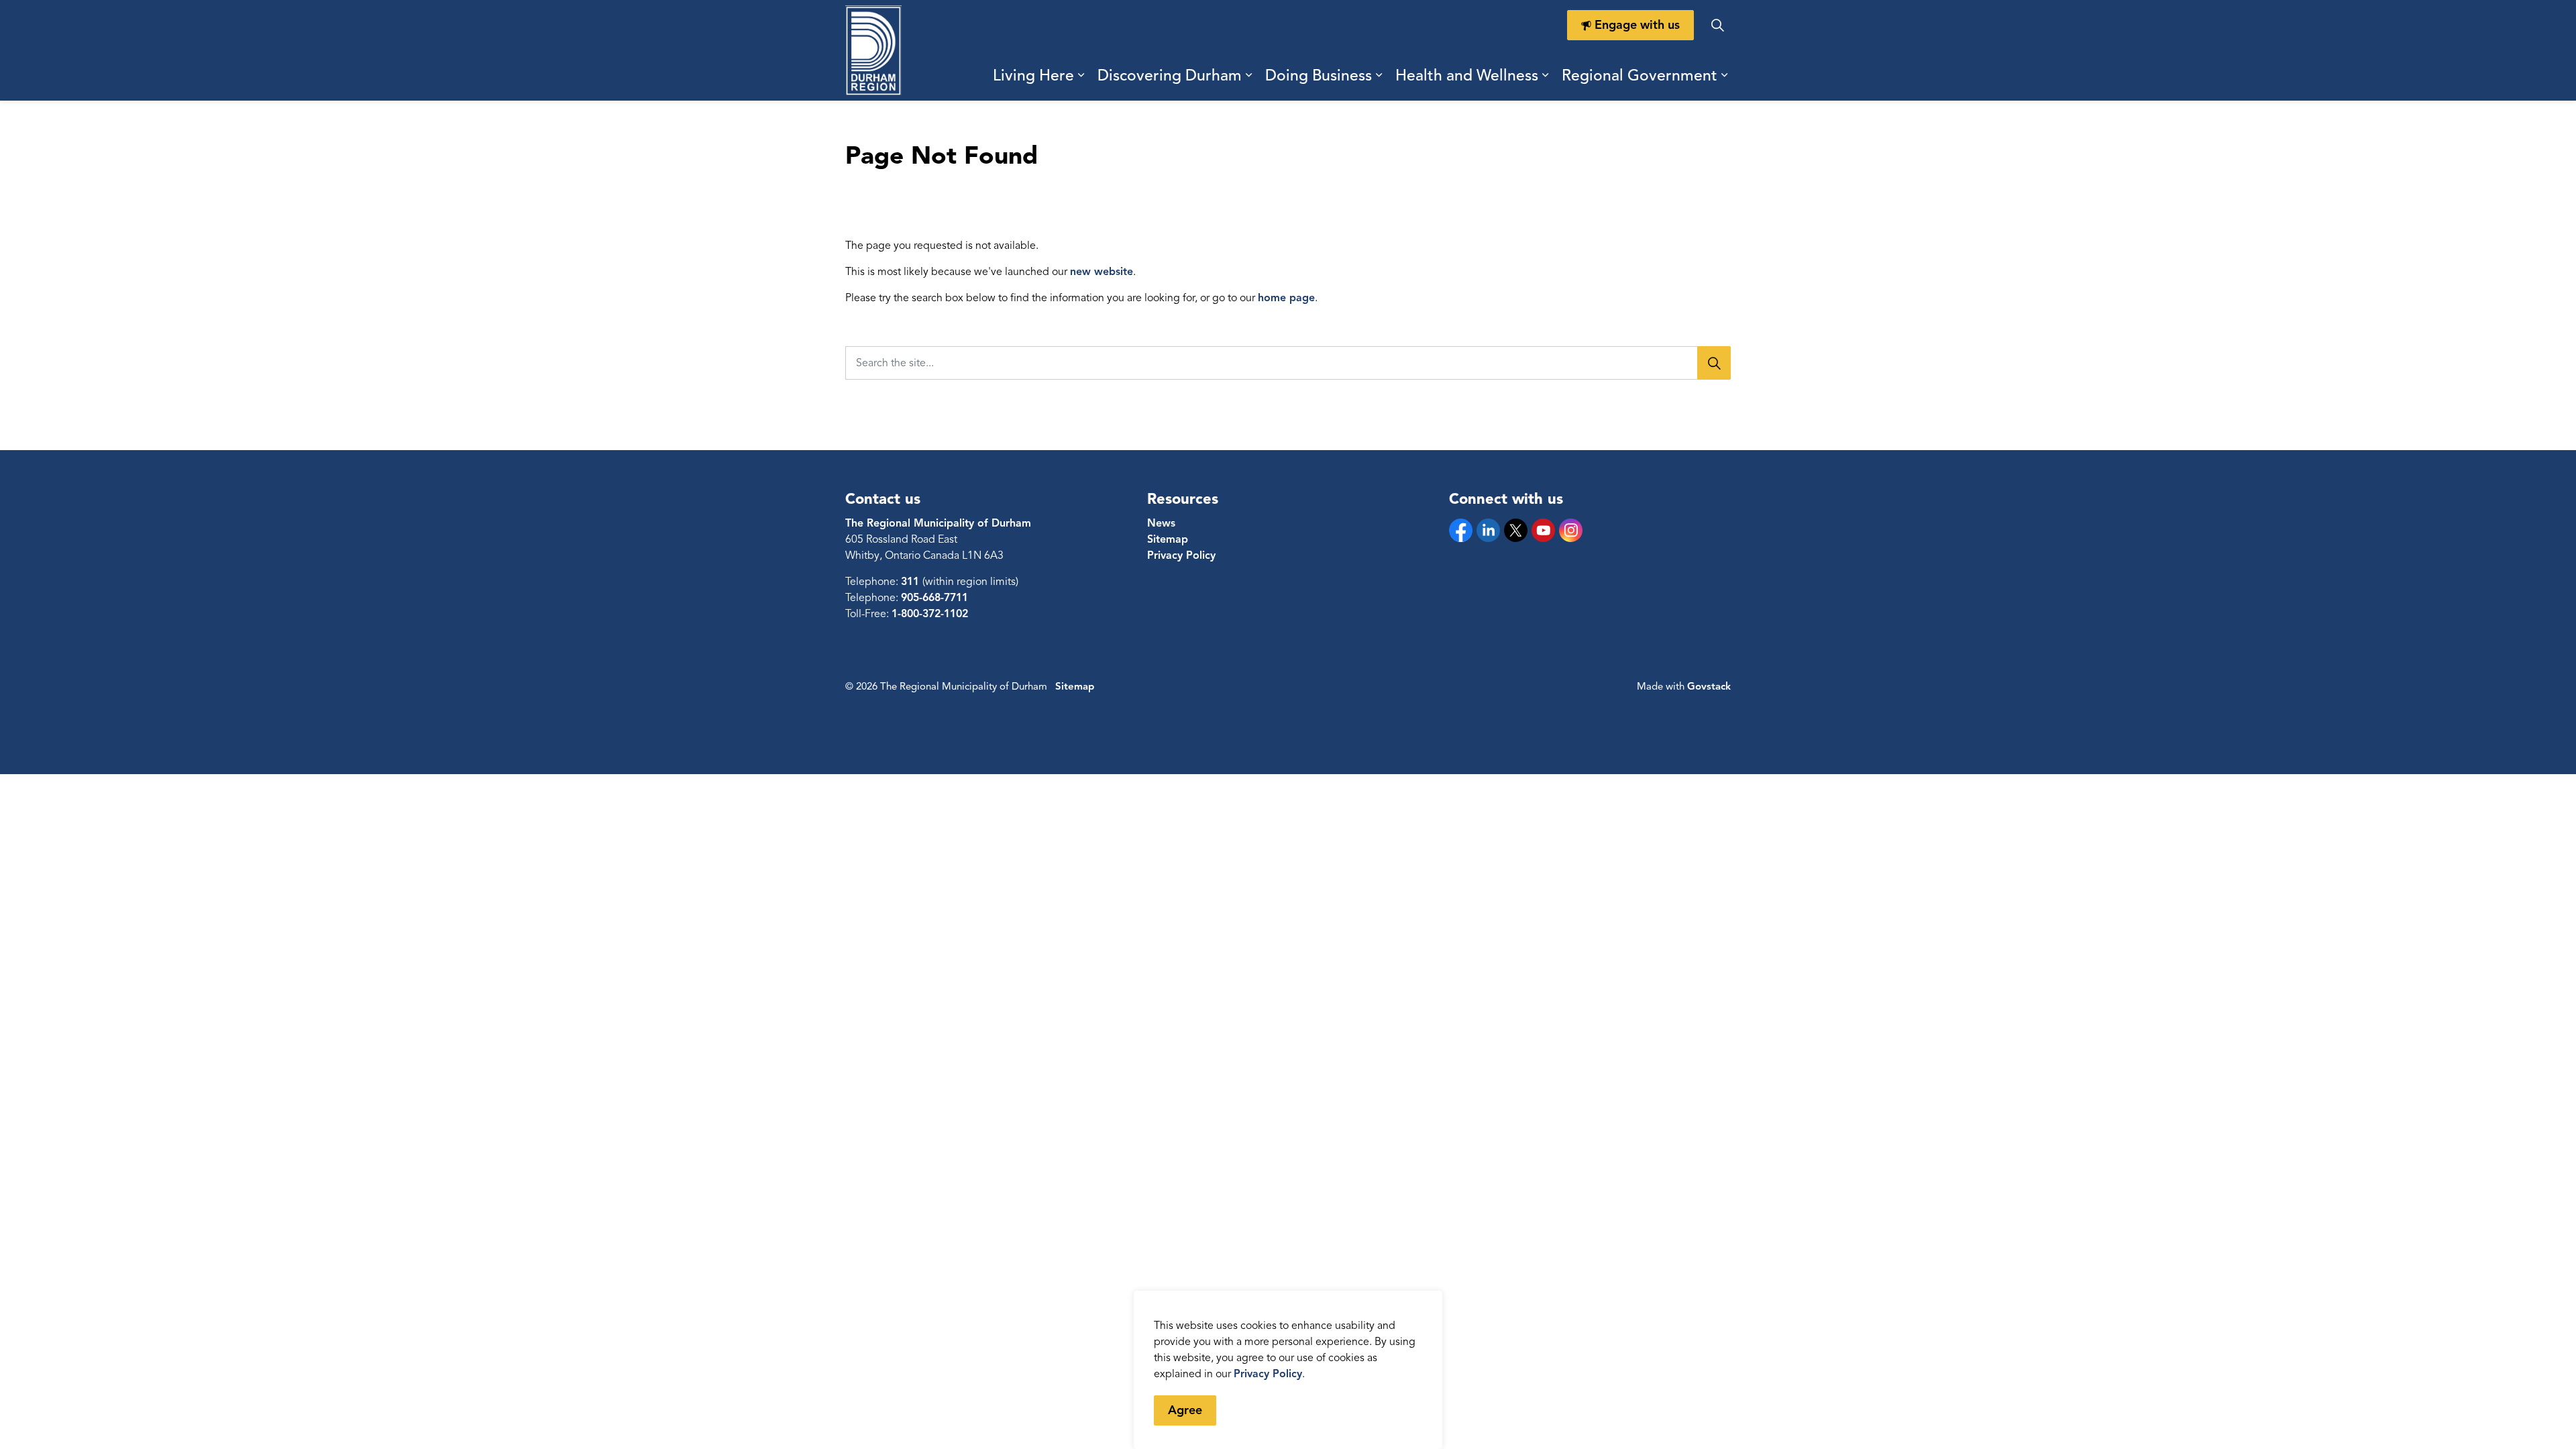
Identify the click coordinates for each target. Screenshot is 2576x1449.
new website (1102, 272)
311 (912, 582)
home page (1286, 298)
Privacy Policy (1268, 1374)
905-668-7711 (934, 598)
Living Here (1033, 75)
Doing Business (1319, 75)
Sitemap (1168, 539)
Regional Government (1640, 75)
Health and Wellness (1467, 75)
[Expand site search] (1717, 25)
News (1161, 523)
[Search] (1714, 363)
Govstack (1709, 686)
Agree (1185, 1410)
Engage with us (1637, 25)
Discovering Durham (1170, 75)
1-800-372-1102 (930, 614)
